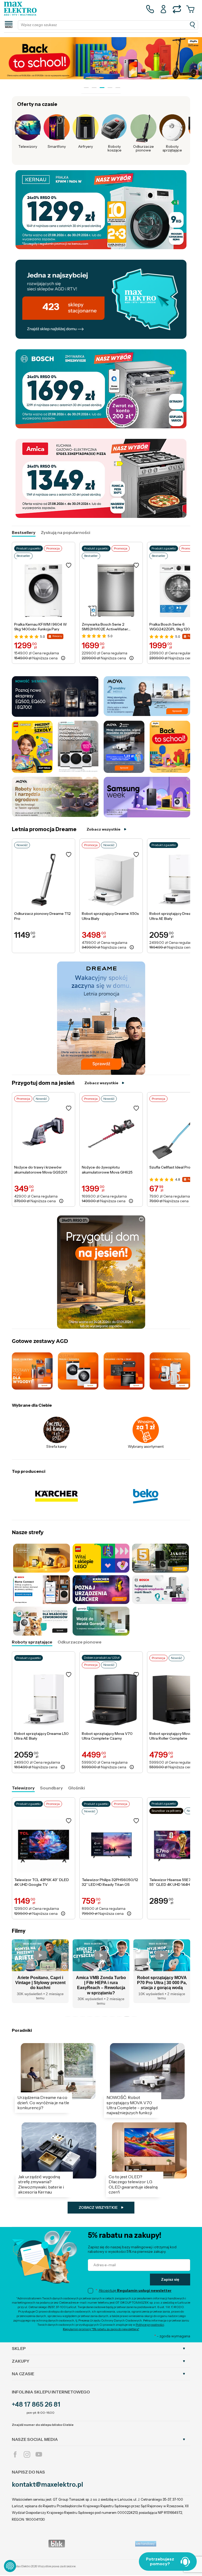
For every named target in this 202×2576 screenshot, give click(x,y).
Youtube (39, 2454)
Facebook (15, 2454)
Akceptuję (135, 2290)
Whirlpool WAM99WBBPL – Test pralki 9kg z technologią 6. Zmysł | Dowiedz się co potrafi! (162, 1985)
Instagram (27, 2454)
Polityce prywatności (150, 2325)
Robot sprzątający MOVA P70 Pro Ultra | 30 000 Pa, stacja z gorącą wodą (101, 1983)
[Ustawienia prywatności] (10, 2566)
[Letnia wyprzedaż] (101, 58)
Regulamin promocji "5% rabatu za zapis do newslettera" (101, 2329)
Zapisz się (170, 2279)
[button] (68, 2016)
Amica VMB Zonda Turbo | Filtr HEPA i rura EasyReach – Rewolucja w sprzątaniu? (40, 1985)
